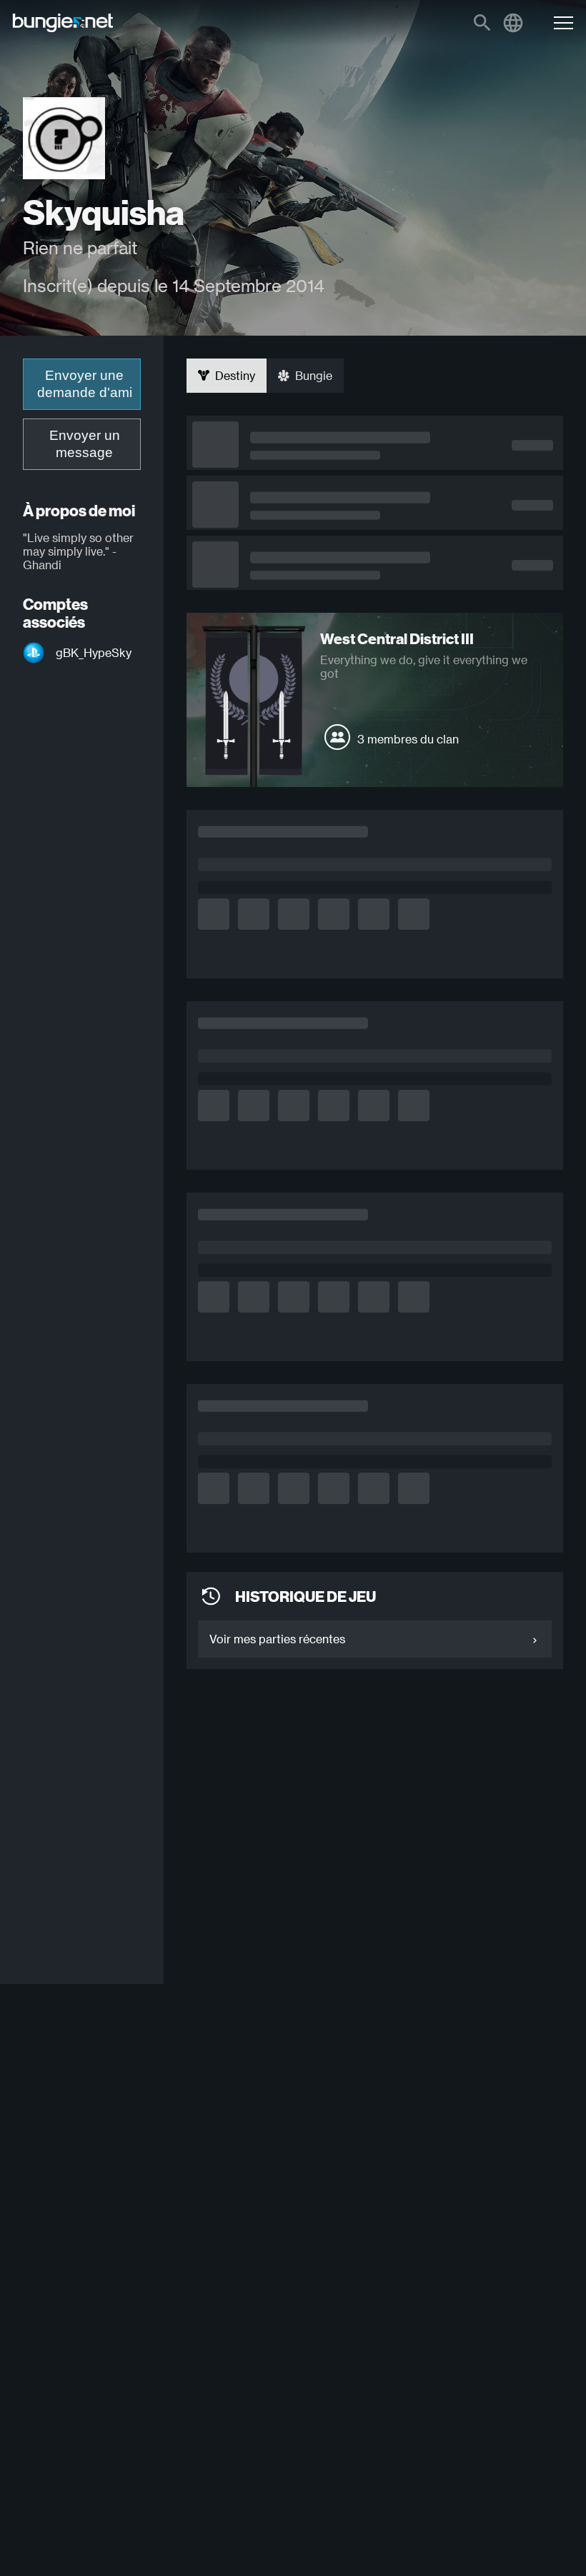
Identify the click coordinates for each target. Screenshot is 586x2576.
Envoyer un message (85, 444)
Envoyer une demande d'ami (85, 384)
